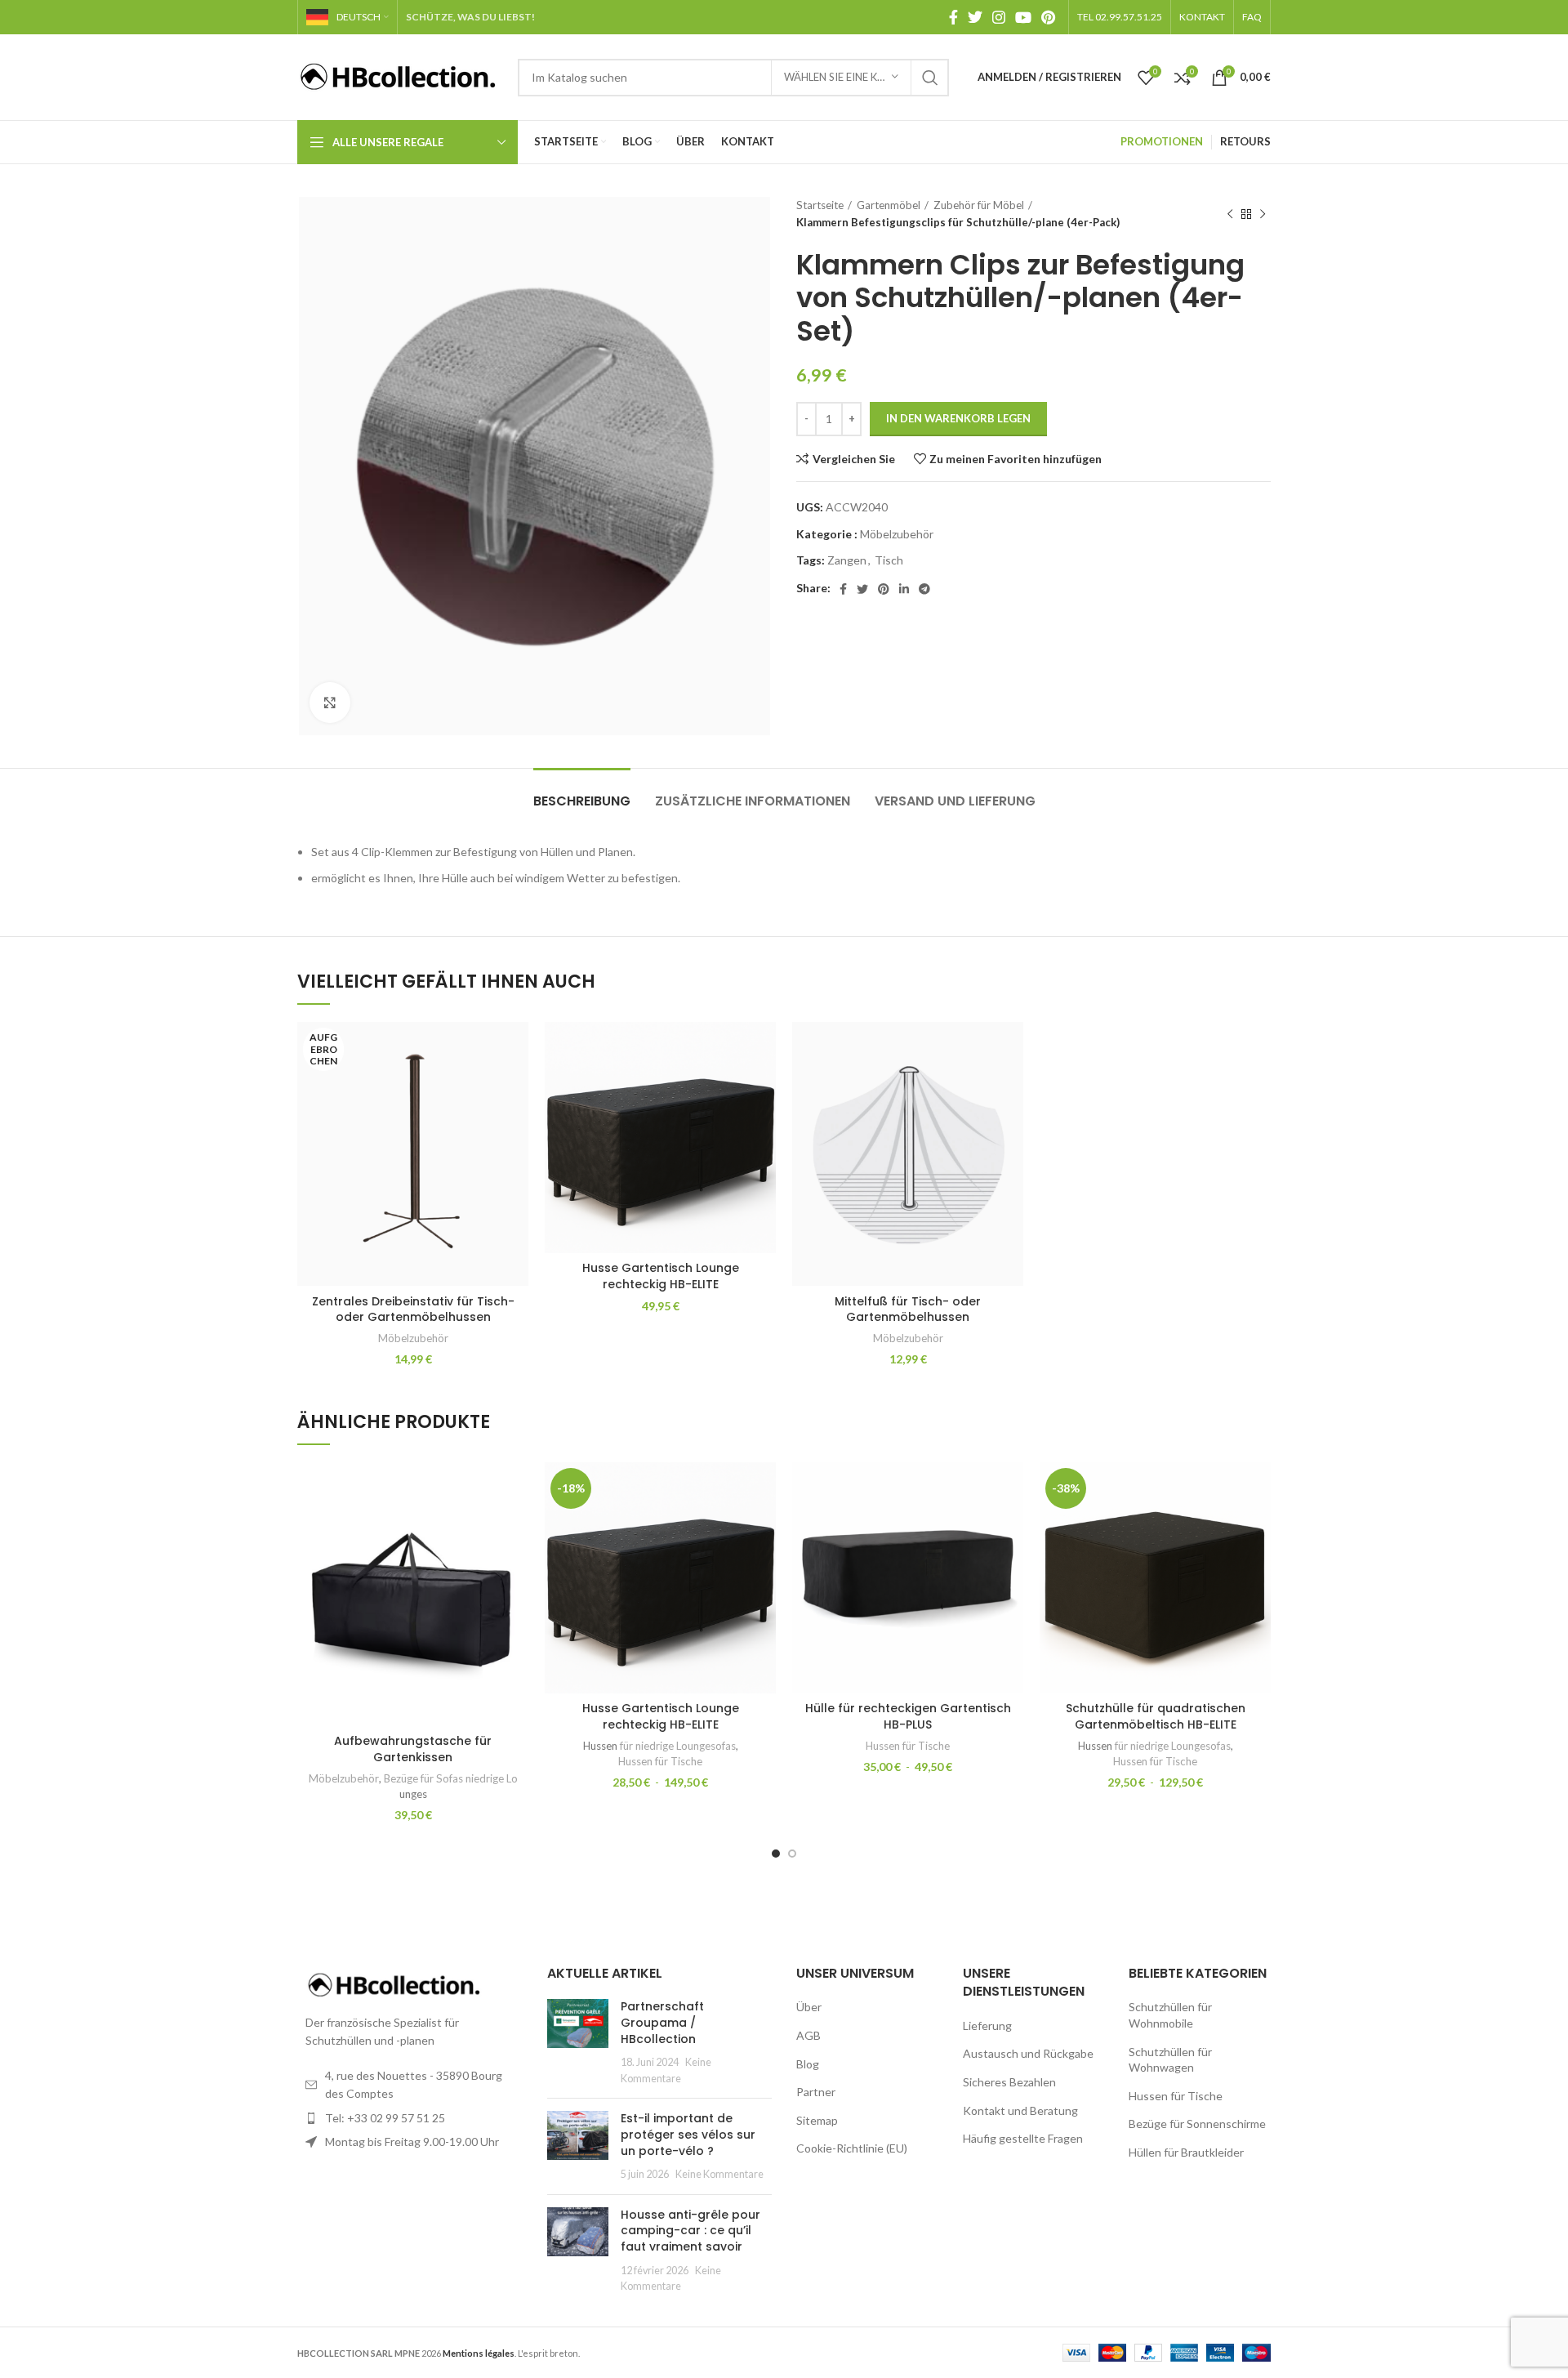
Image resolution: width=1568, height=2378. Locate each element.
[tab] (582, 793)
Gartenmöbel (889, 205)
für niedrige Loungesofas (678, 1746)
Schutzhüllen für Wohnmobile (1170, 2015)
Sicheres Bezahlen (1009, 2082)
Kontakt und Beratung (1020, 2110)
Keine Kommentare (719, 2174)
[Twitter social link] (975, 17)
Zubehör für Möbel (979, 205)
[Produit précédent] (1230, 214)
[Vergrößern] (330, 703)
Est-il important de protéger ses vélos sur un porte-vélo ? (688, 2134)
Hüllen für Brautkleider (1186, 2152)
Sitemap (817, 2120)
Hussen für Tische (660, 1761)
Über (809, 2007)
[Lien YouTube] (1023, 17)
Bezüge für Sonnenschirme (1197, 2124)
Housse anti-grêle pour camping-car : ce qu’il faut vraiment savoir (690, 2231)
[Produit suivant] (1263, 214)
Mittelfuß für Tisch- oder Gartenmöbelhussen (908, 1309)
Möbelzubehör (897, 534)
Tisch (889, 560)
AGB (808, 2035)
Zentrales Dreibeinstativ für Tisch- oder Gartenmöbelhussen (413, 1309)
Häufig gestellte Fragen (1023, 2138)
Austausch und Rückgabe (1028, 2053)
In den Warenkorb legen (958, 418)
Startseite (820, 205)
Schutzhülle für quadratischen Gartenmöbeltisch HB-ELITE (1156, 1716)
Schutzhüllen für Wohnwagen (1170, 2060)
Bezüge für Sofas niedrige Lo (451, 1778)
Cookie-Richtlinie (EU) (852, 2148)
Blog (808, 2064)
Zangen (847, 560)
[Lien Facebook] (953, 17)
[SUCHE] (930, 78)
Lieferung (987, 2026)
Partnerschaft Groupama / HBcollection (662, 2022)
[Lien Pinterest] (1048, 17)
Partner (816, 2092)
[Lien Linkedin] (904, 589)
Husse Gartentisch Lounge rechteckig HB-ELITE (661, 1276)
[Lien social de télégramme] (924, 589)
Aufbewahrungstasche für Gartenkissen (413, 1749)
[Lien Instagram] (999, 17)
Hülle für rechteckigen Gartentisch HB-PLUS (908, 1716)
